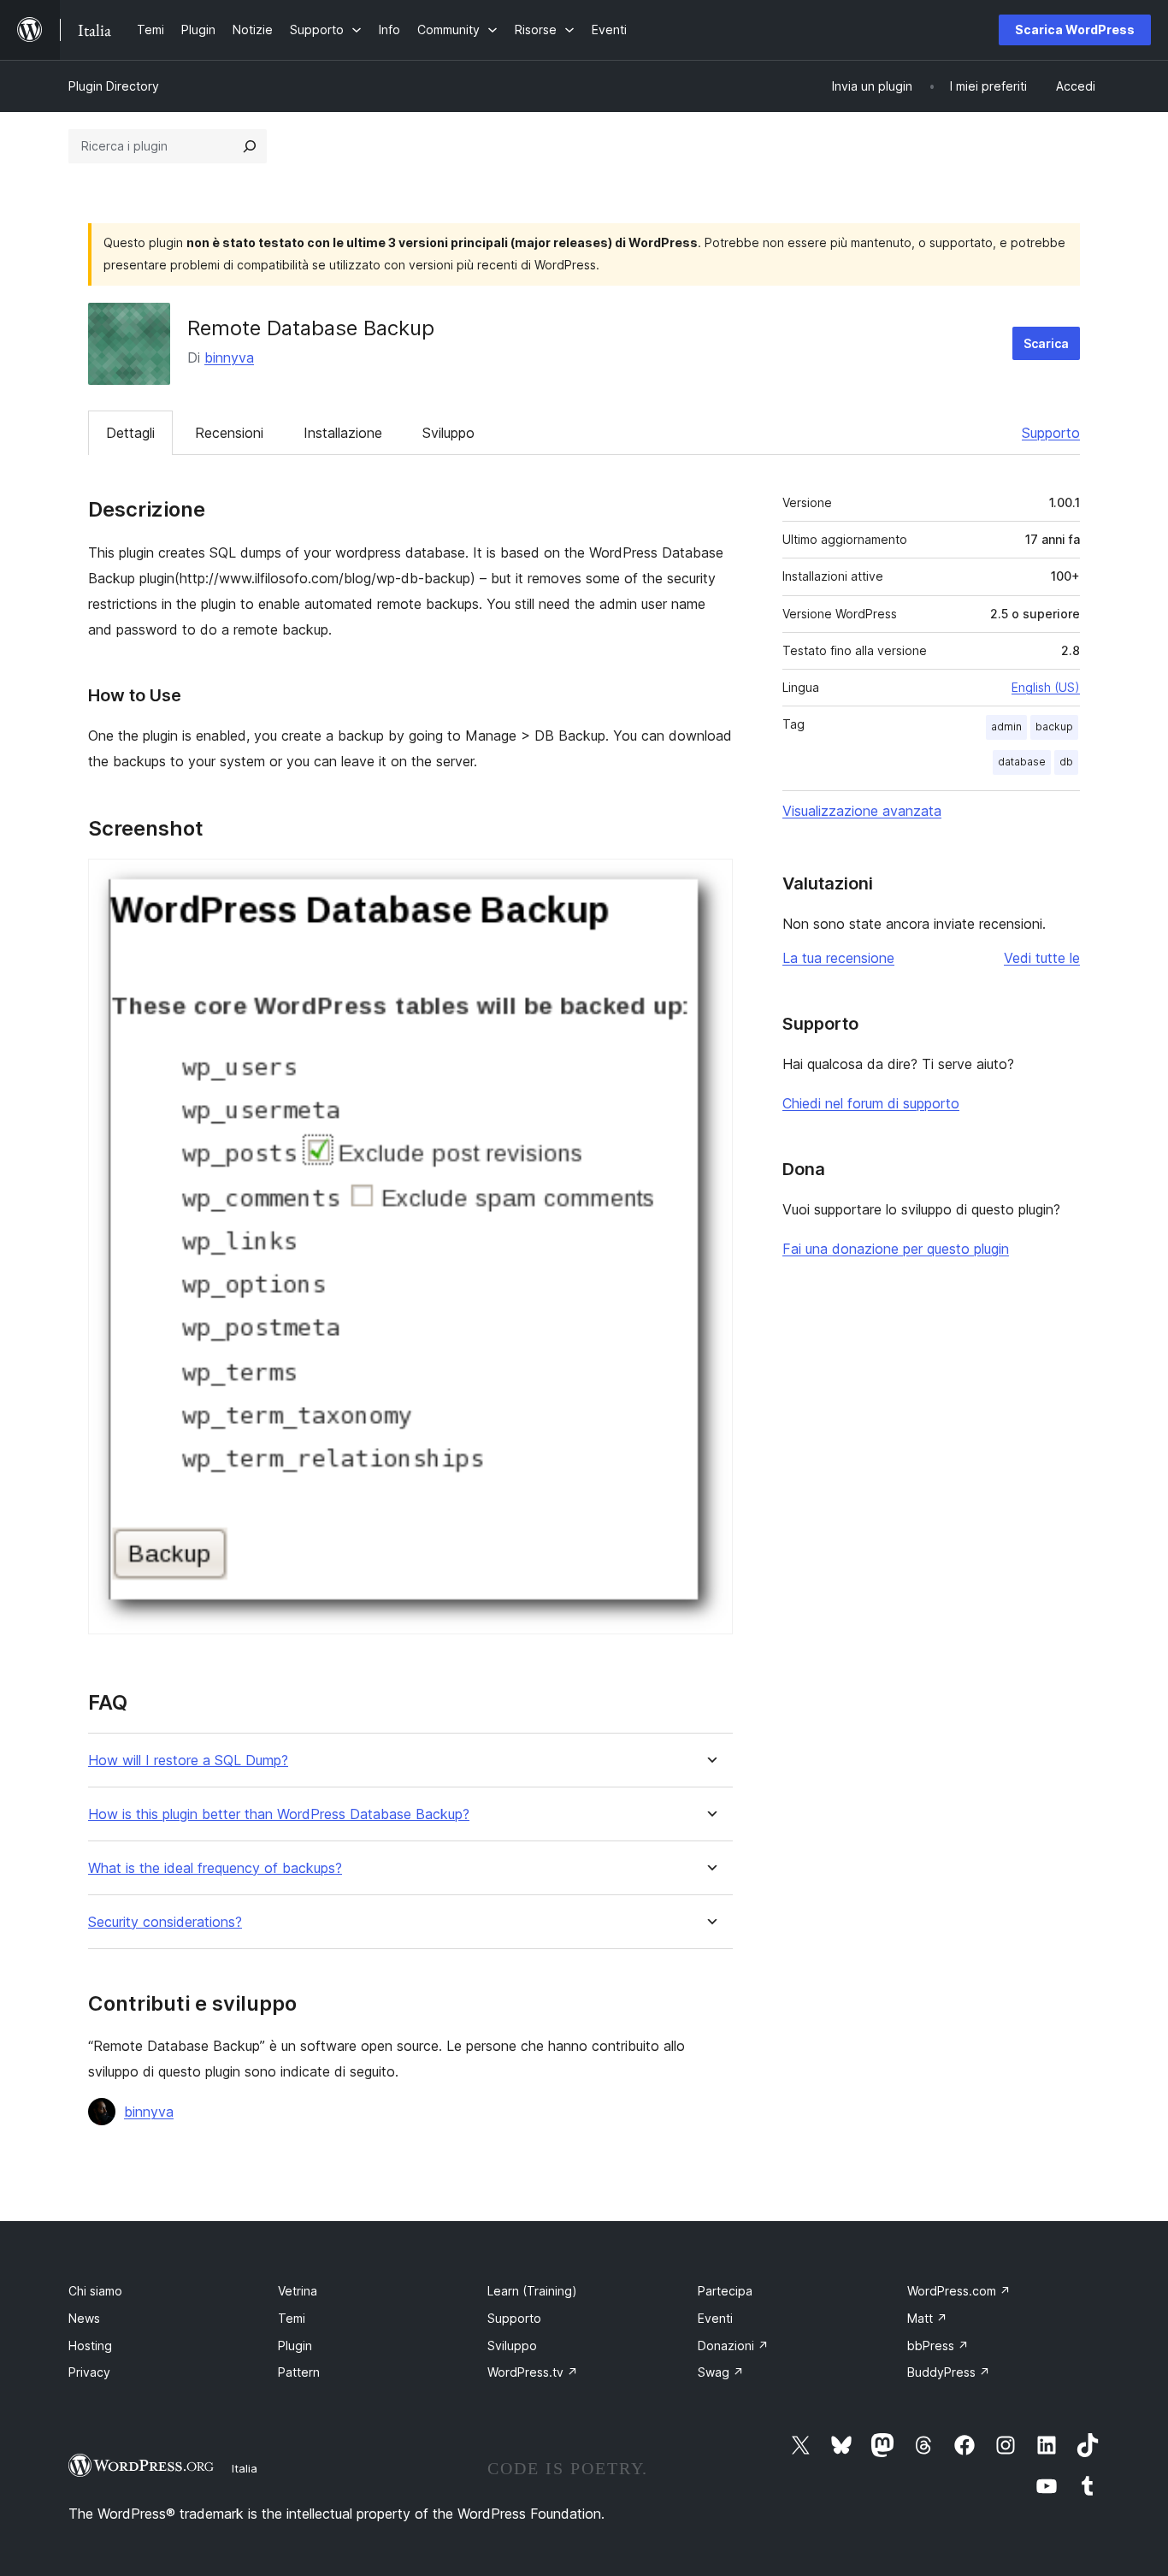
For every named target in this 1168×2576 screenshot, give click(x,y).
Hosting (90, 2346)
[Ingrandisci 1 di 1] (710, 882)
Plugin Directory (114, 86)
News (84, 2318)
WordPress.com (959, 2291)
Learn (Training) (532, 2291)
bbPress (938, 2346)
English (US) (1046, 687)
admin (1006, 727)
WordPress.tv (533, 2372)
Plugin (295, 2346)
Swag (721, 2372)
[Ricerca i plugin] (250, 146)
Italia (245, 2468)
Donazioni (733, 2346)
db (1066, 762)
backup (1054, 727)
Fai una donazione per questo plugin (896, 1249)
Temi (292, 2318)
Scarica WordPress (1075, 30)
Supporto (1051, 433)
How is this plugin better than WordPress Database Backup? (279, 1814)
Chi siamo (95, 2291)
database (1022, 762)
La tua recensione (838, 958)
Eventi (715, 2318)
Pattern (299, 2372)
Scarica (1046, 343)
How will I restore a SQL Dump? (188, 1761)
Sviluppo (448, 433)
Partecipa (725, 2291)
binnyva (229, 357)
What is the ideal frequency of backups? (215, 1868)
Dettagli (130, 433)
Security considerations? (165, 1922)
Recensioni (229, 433)
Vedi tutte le (1042, 958)
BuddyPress (949, 2372)
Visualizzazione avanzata (862, 811)
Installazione (343, 433)
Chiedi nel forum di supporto (871, 1103)
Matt (927, 2318)
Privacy (89, 2372)
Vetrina (298, 2291)
